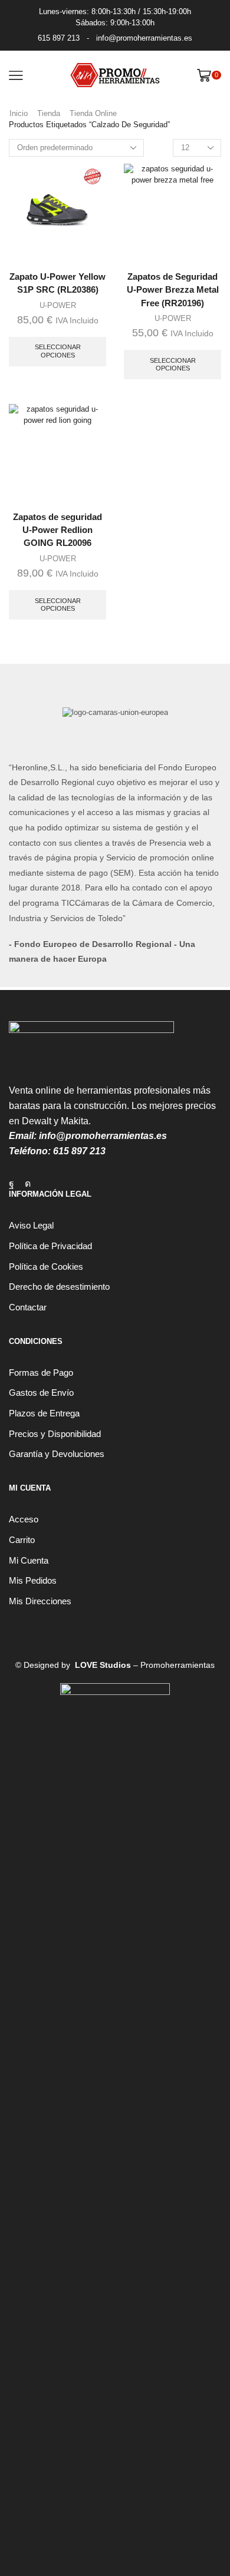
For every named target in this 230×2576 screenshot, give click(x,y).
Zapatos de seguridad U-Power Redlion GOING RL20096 (57, 530)
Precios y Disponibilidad (55, 1434)
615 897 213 (59, 38)
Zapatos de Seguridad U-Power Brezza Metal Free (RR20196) (173, 290)
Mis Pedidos (33, 1581)
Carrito (22, 1540)
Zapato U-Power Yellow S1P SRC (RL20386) (57, 283)
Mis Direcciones (40, 1601)
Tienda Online (93, 113)
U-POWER (58, 305)
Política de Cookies (46, 1267)
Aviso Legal (31, 1226)
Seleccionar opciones (58, 351)
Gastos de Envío (41, 1393)
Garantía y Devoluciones (57, 1454)
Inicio (19, 113)
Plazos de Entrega (44, 1413)
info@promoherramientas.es (144, 38)
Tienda (49, 113)
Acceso (24, 1519)
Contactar (28, 1307)
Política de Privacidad (50, 1246)
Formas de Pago (41, 1373)
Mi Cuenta (29, 1561)
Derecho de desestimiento (59, 1287)
